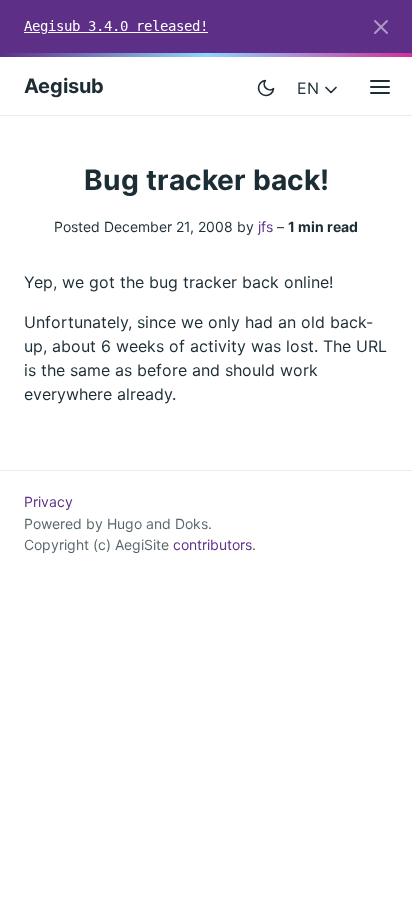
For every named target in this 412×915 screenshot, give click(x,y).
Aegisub (64, 86)
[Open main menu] (380, 86)
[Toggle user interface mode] (266, 86)
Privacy (48, 501)
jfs (265, 226)
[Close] (381, 27)
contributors (212, 544)
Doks (191, 523)
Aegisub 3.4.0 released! (116, 26)
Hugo (124, 523)
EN (310, 88)
